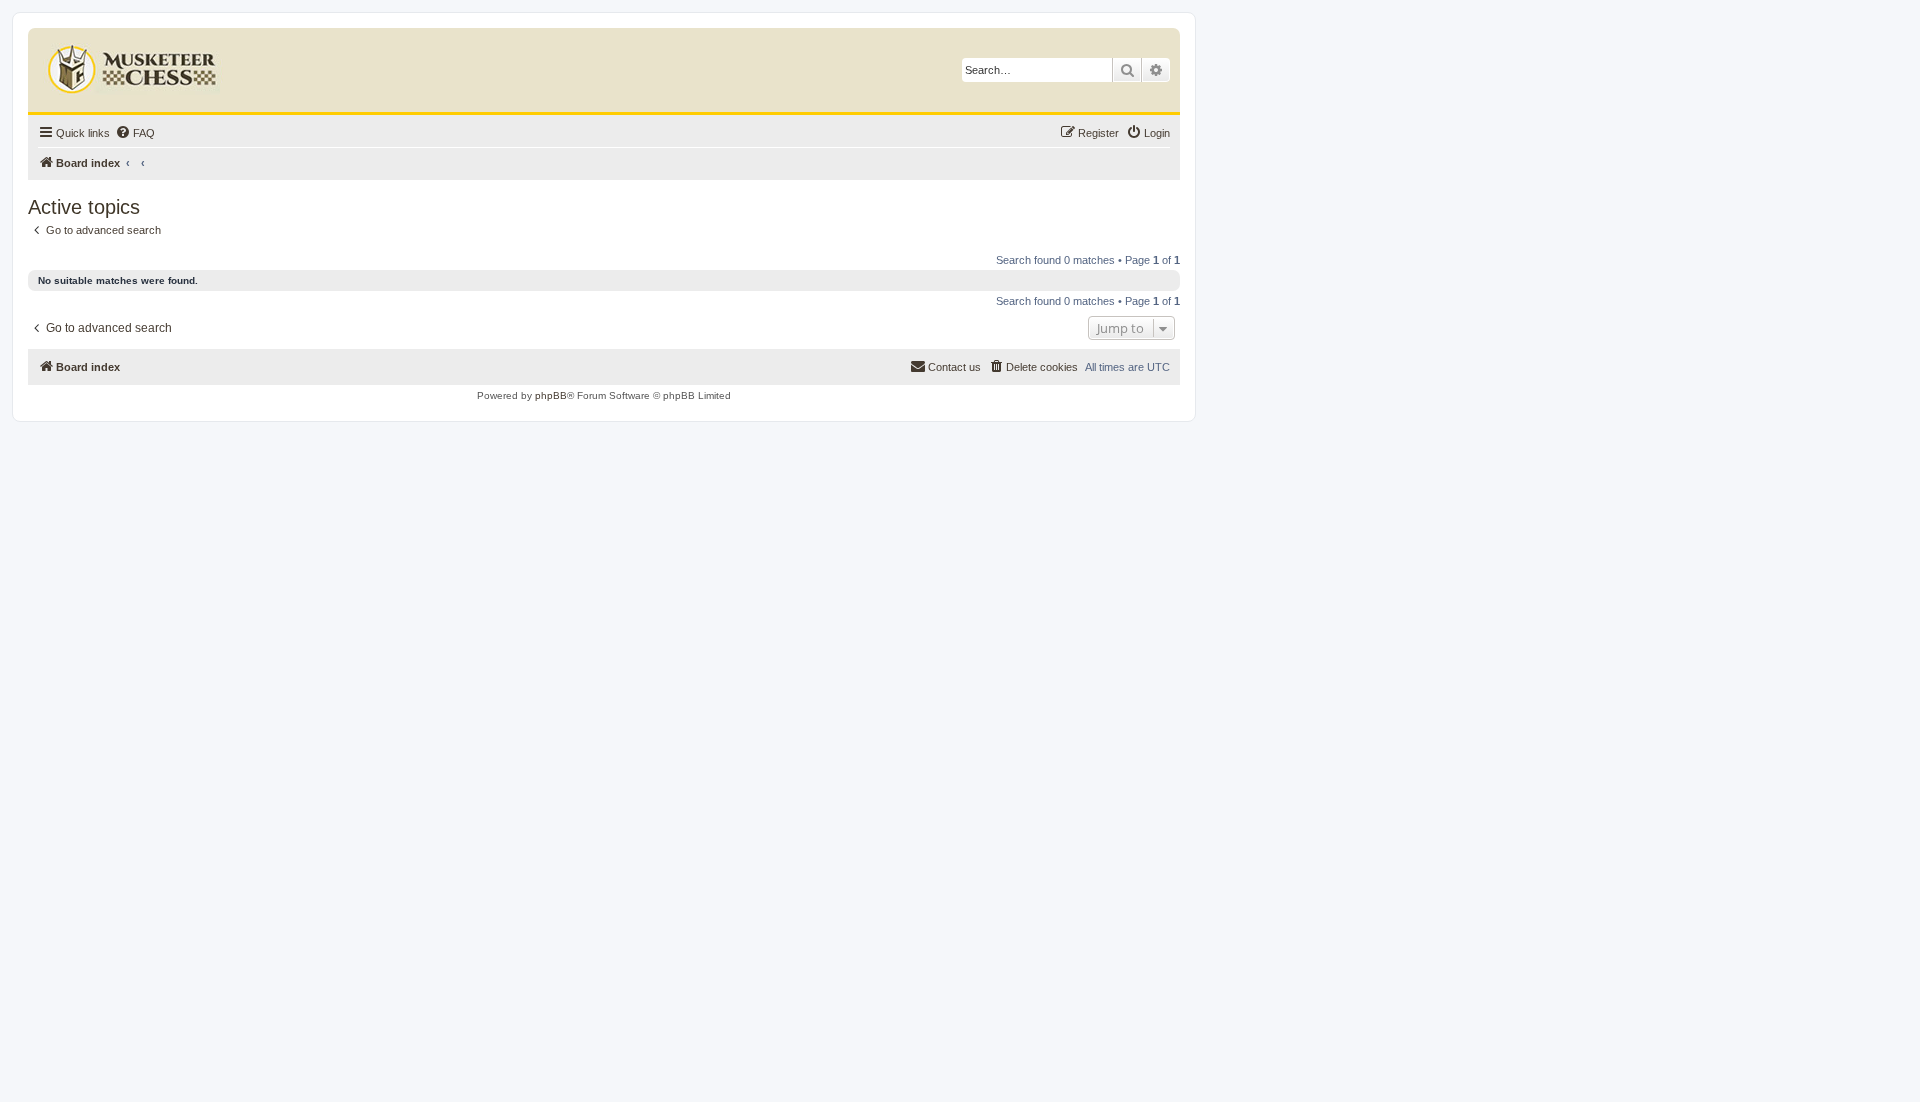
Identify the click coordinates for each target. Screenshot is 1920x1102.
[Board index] (134, 65)
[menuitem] (135, 133)
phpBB (551, 395)
